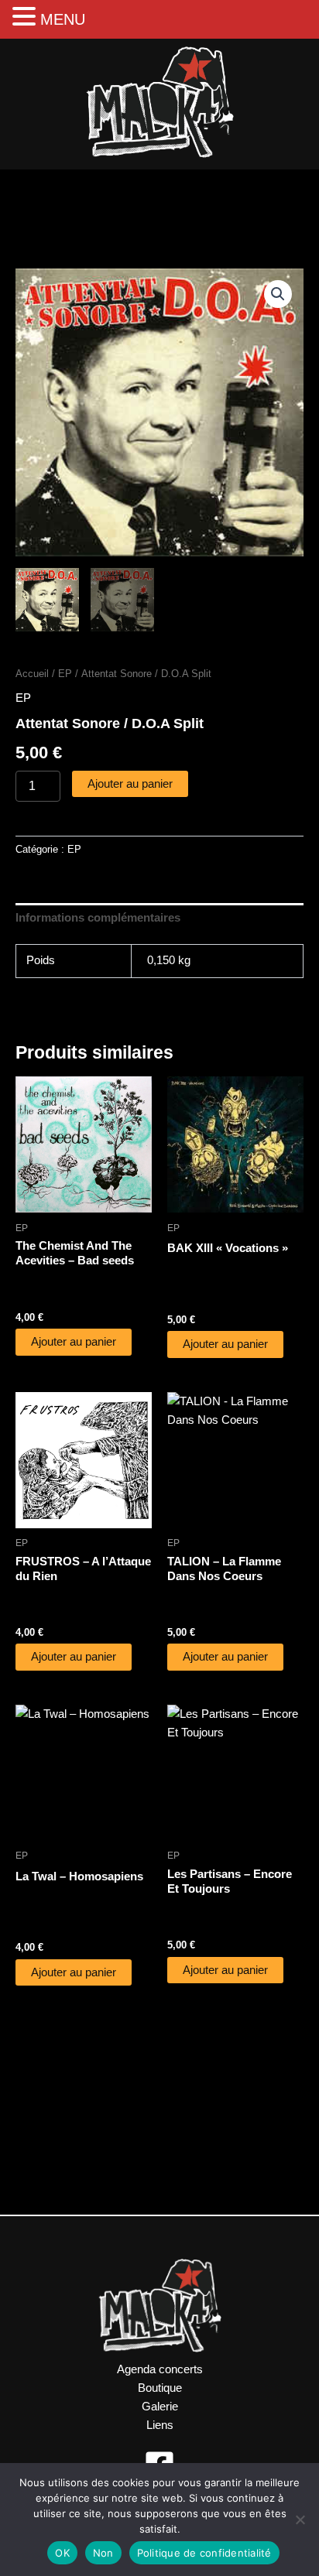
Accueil (32, 674)
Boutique (160, 2388)
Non (103, 2553)
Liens (160, 2425)
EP (65, 674)
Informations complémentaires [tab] (98, 918)
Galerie (160, 2407)
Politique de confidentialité (204, 2553)
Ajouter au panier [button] (74, 1342)
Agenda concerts (160, 2369)
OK (62, 2553)
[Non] (300, 2520)
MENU (63, 19)
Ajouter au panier (130, 784)
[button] (278, 294)
